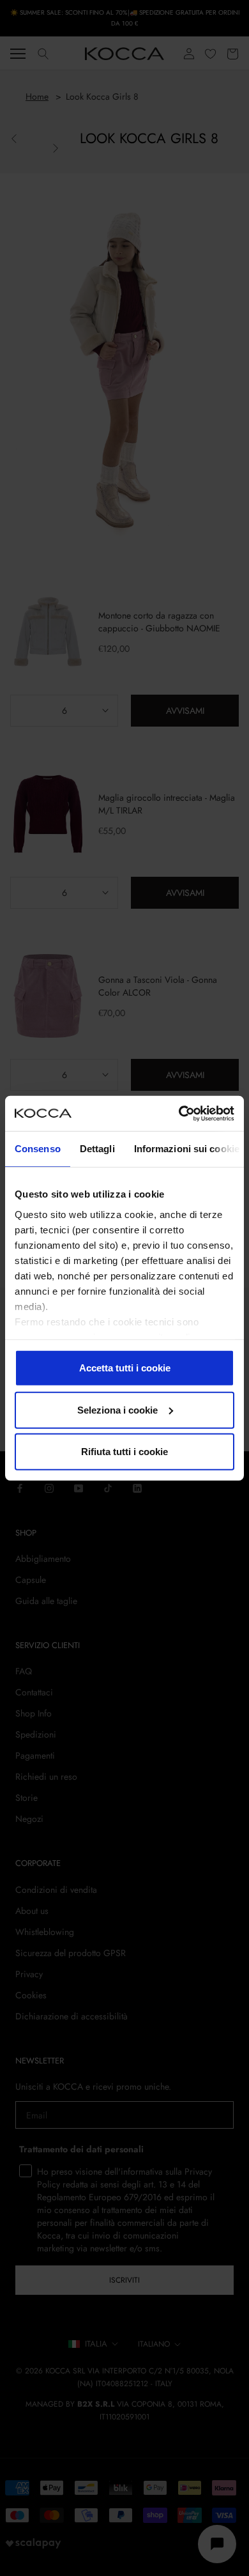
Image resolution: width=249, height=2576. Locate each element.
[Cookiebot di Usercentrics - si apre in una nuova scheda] (179, 1113)
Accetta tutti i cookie (125, 1368)
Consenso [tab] (38, 1149)
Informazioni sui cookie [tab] (187, 1149)
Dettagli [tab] (97, 1149)
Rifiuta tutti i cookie (124, 1452)
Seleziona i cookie (117, 1409)
